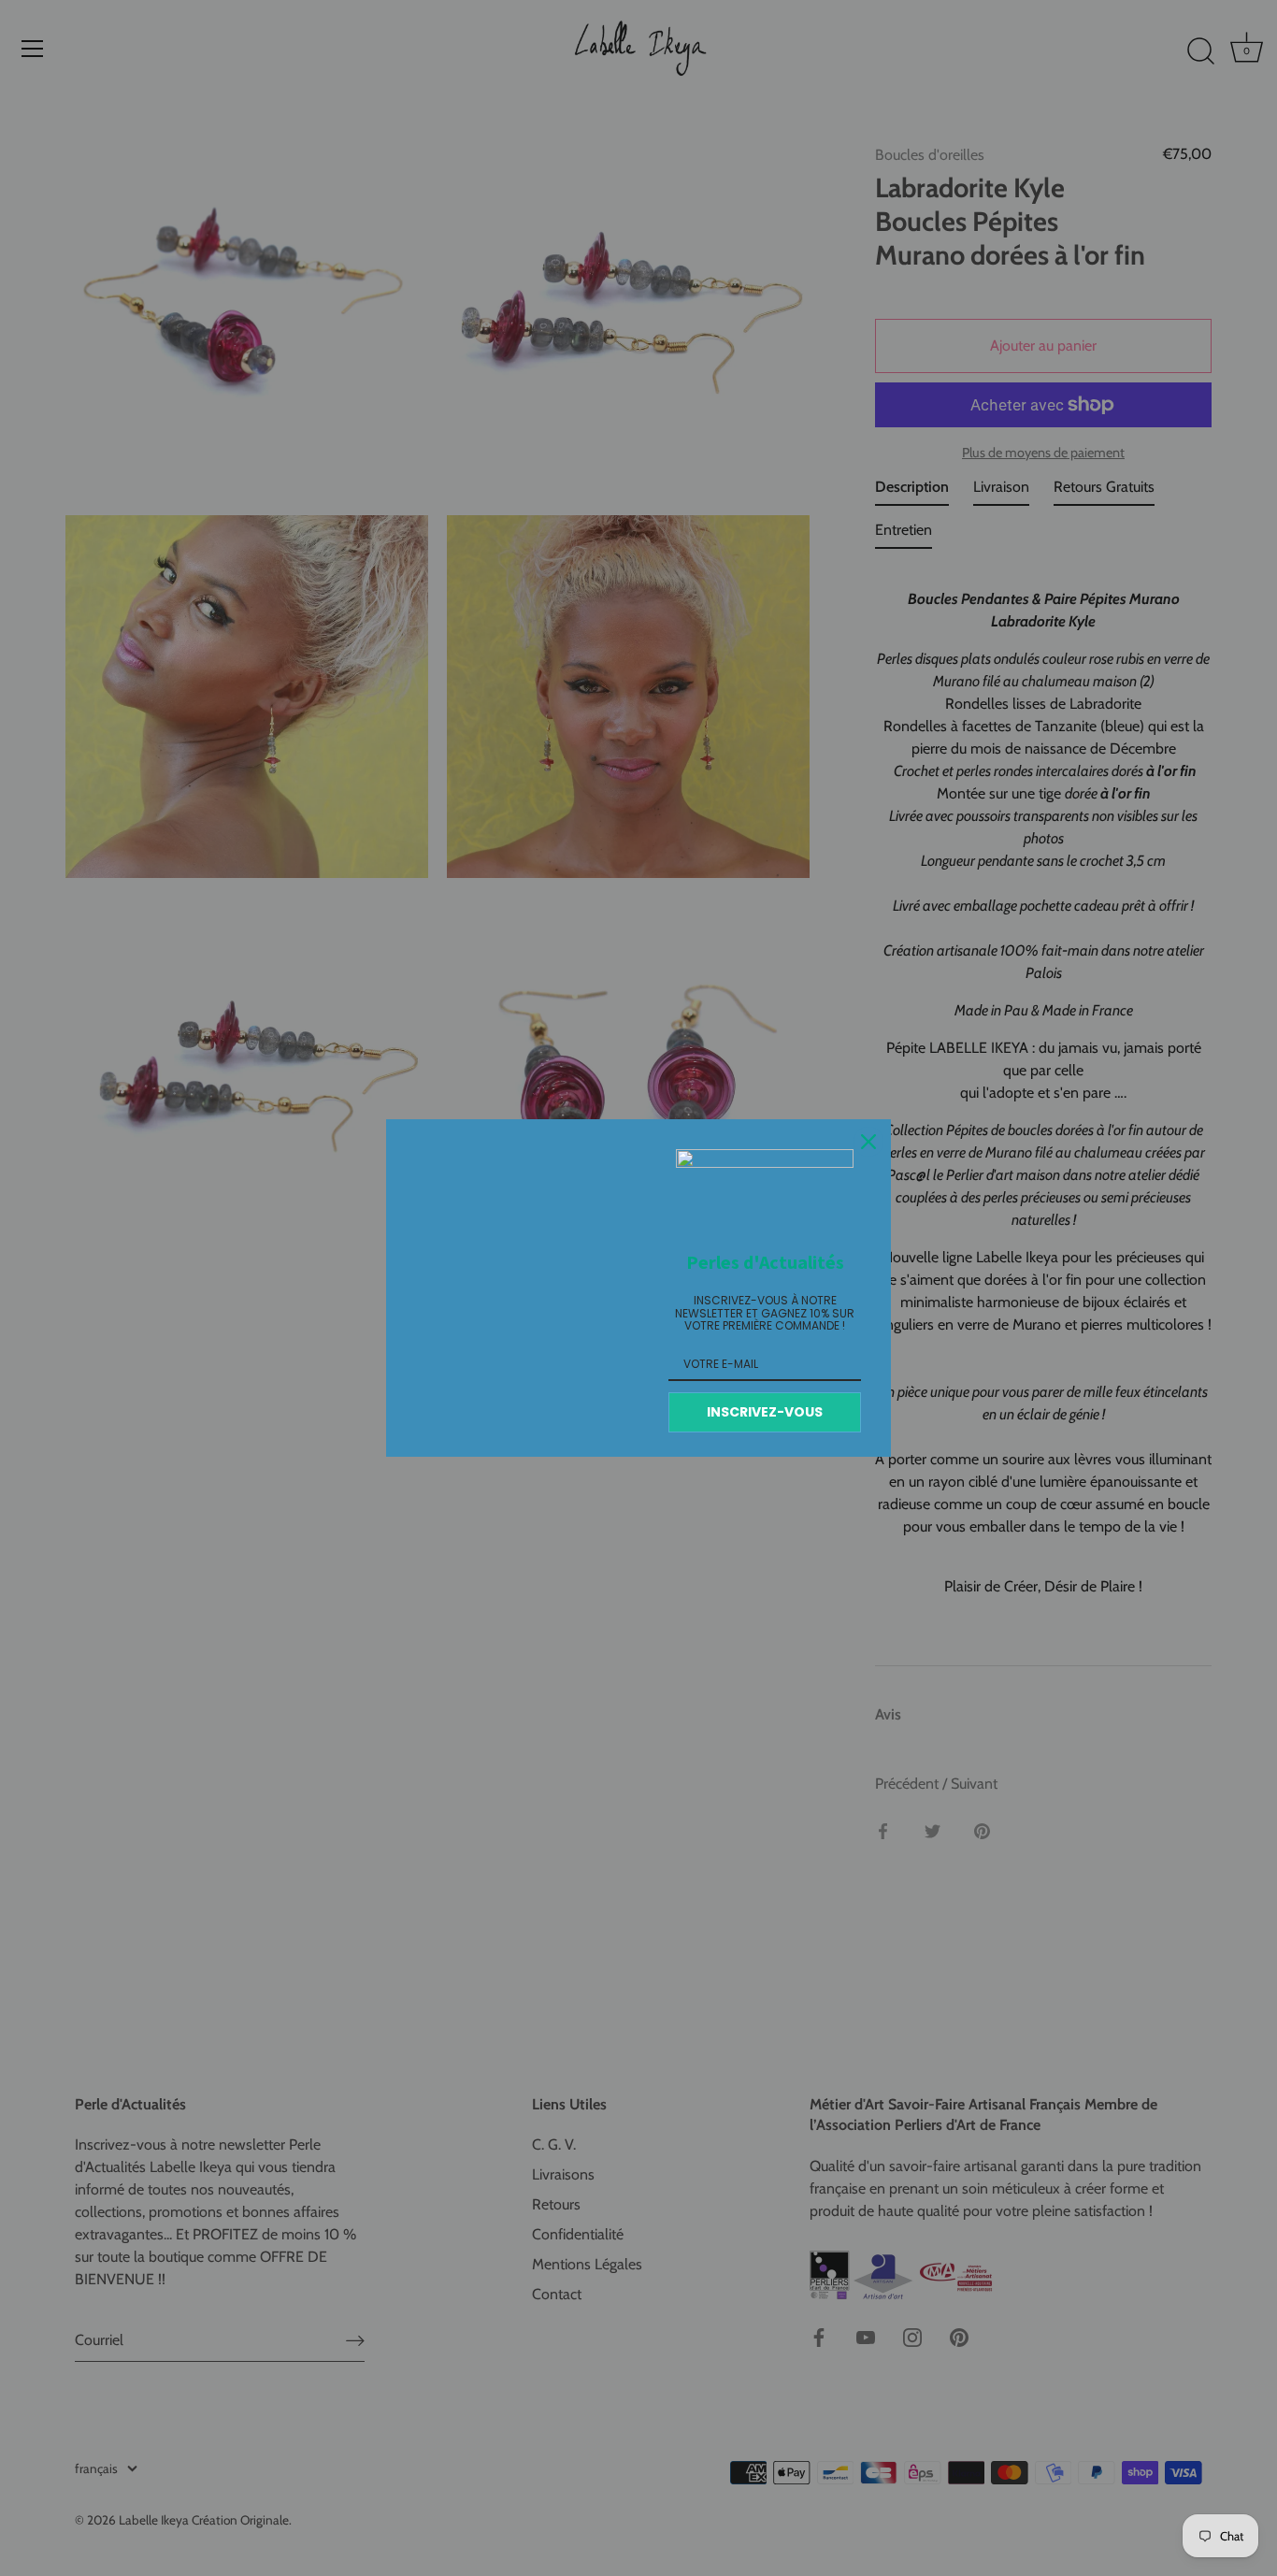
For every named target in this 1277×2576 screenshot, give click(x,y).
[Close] (868, 1142)
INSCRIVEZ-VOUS (765, 1412)
